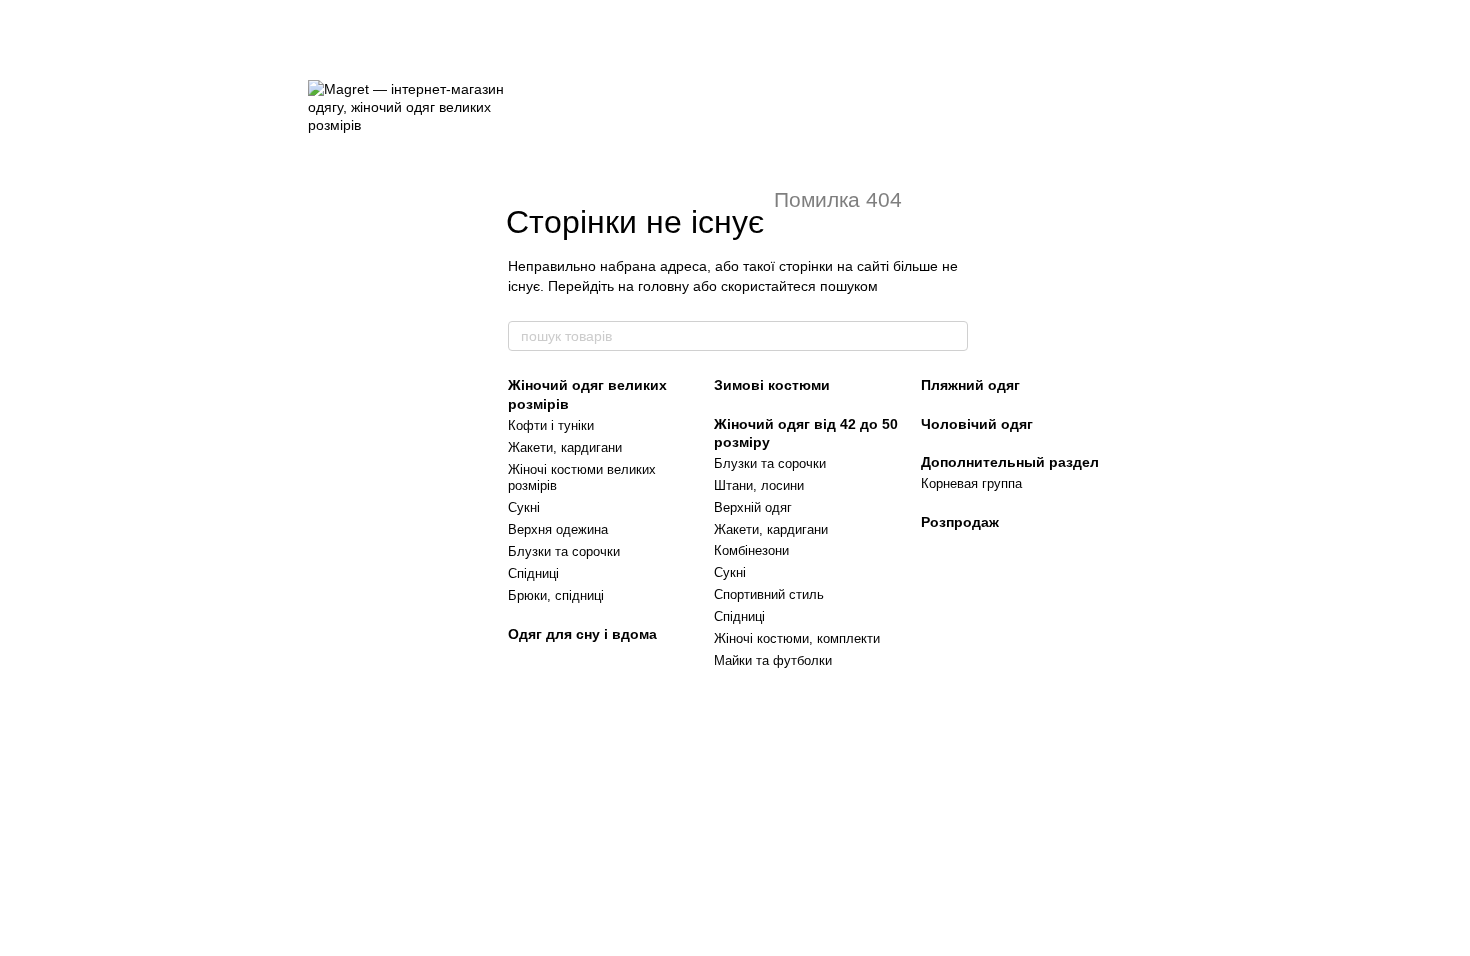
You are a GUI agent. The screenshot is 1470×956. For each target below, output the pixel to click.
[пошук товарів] (952, 336)
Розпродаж (960, 522)
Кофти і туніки (551, 425)
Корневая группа (971, 483)
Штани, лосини (759, 485)
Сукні (524, 507)
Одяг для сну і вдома (582, 634)
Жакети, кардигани (565, 447)
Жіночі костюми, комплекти (797, 638)
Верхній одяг (753, 507)
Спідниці (533, 573)
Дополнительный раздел (1010, 462)
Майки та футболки (773, 660)
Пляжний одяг (970, 385)
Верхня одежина (558, 529)
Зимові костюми (772, 385)
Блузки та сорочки (564, 551)
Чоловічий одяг (977, 424)
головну (663, 286)
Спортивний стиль (769, 594)
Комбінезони (751, 550)
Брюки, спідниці (556, 595)
